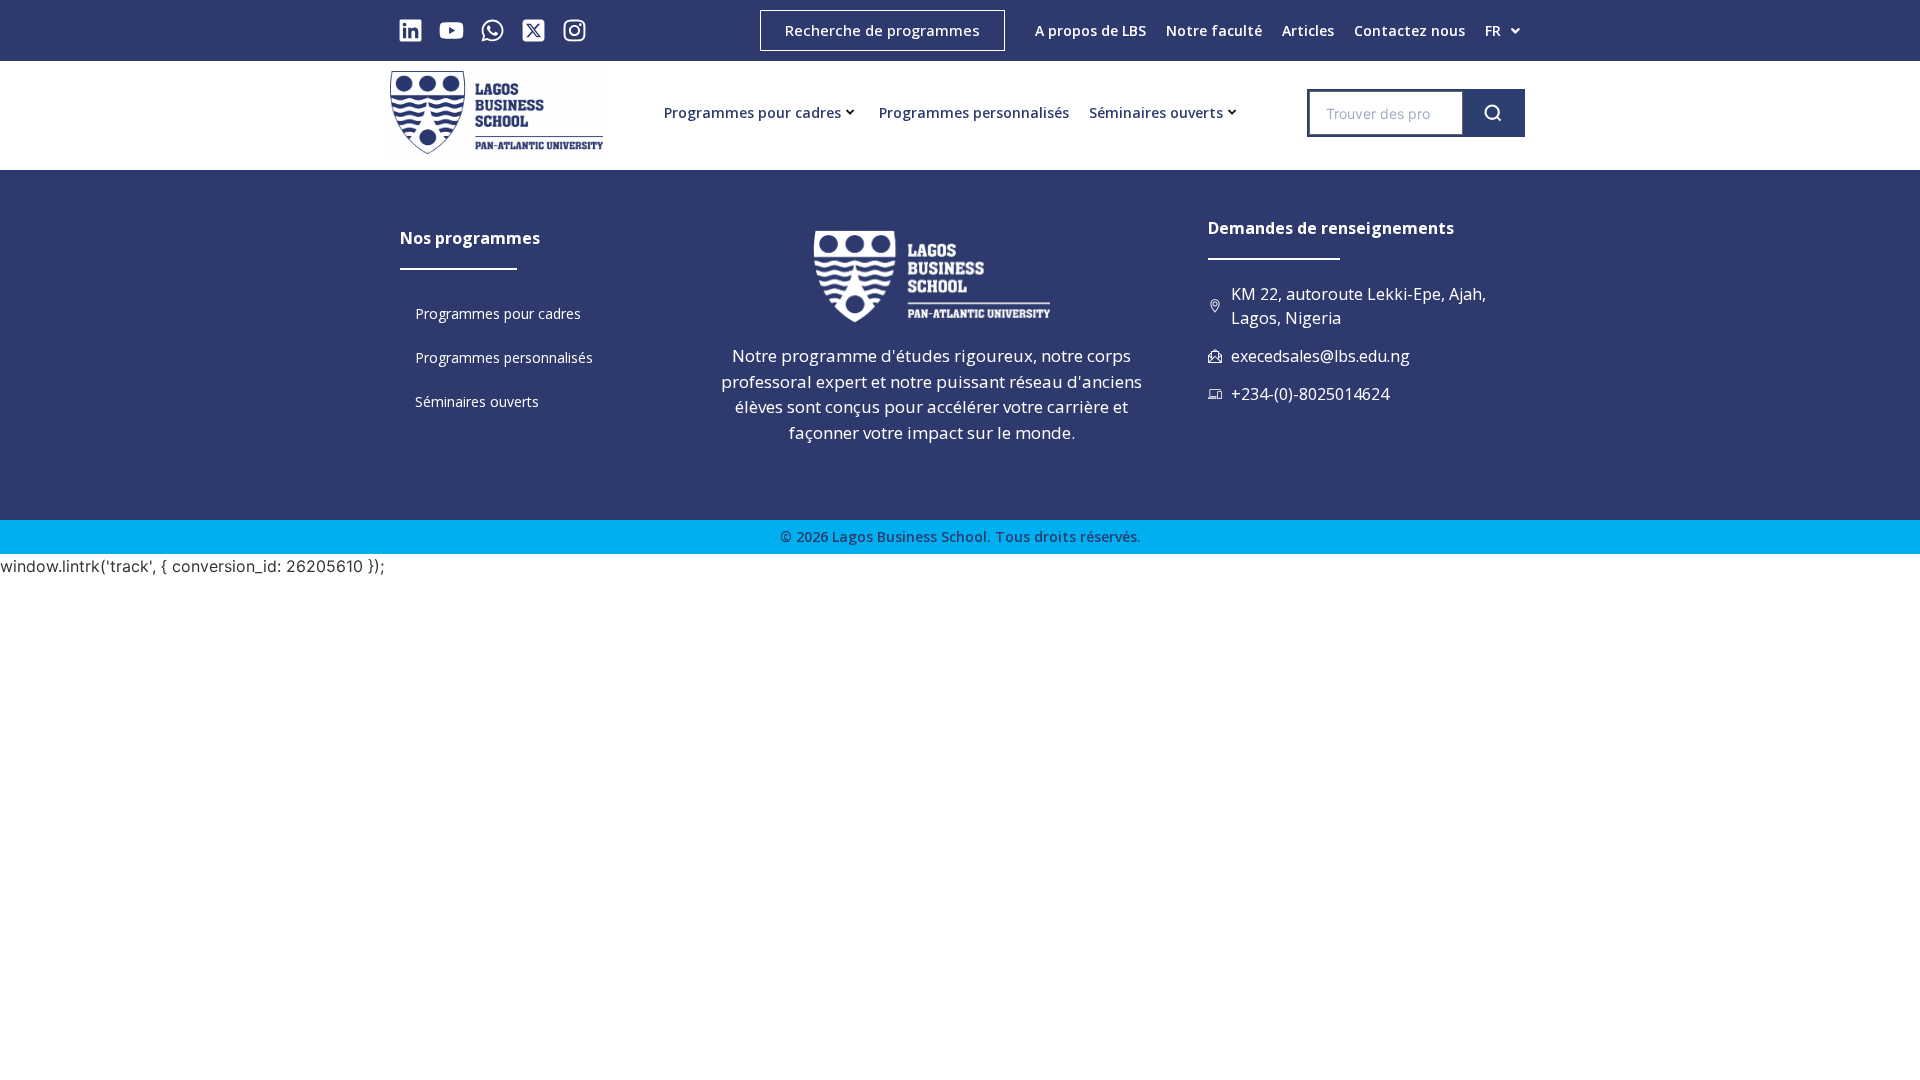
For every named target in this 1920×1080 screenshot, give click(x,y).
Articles (1308, 30)
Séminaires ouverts (1156, 112)
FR (1493, 30)
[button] (1502, 31)
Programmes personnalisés (974, 112)
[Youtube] (451, 30)
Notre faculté (1214, 30)
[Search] (1493, 113)
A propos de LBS (1090, 30)
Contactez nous (1409, 30)
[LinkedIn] (410, 30)
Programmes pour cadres (752, 112)
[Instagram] (574, 30)
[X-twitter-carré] (533, 30)
